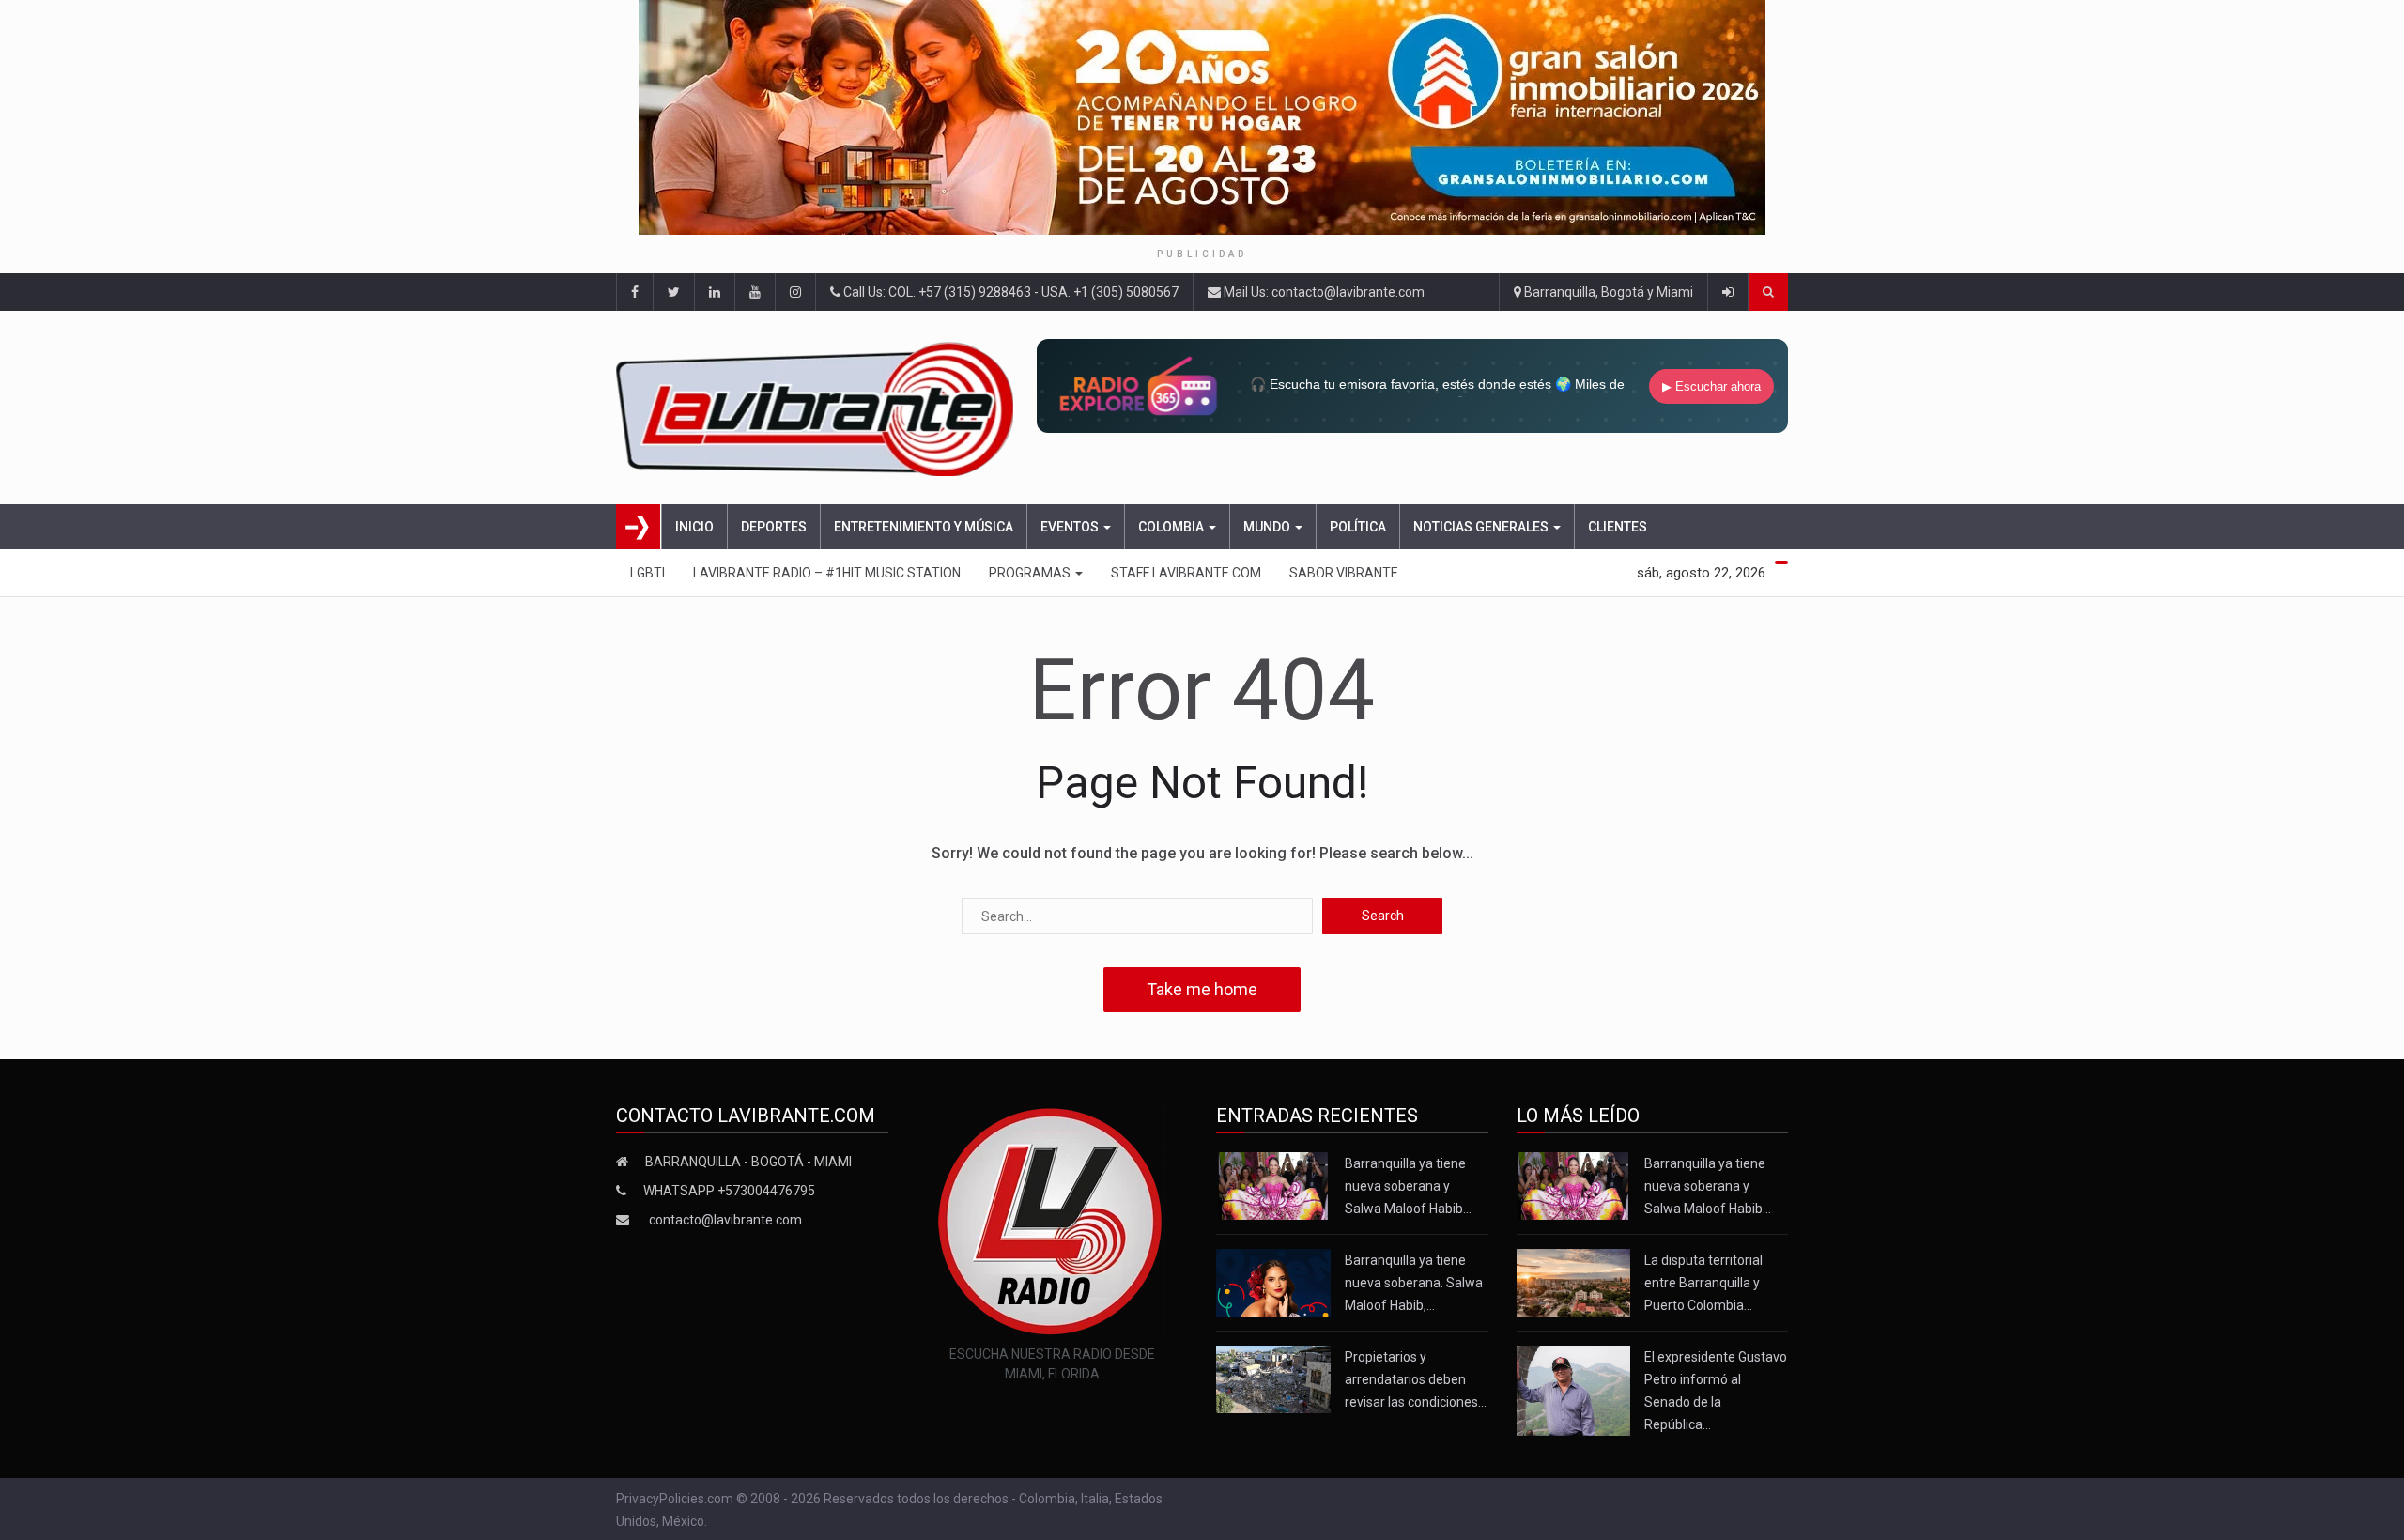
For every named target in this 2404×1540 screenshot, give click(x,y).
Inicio (694, 527)
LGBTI (647, 573)
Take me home (1202, 989)
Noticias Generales (1482, 527)
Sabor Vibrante (1344, 573)
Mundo (1268, 527)
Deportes (774, 527)
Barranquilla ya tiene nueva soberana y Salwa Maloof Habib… (1408, 1186)
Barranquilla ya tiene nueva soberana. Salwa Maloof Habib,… (1414, 1283)
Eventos (1071, 527)
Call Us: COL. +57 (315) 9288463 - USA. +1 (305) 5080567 (1009, 292)
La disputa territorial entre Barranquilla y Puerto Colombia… (1703, 1283)
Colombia (1172, 527)
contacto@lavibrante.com (725, 1220)
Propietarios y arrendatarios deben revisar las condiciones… (1416, 1379)
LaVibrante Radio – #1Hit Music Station (827, 573)
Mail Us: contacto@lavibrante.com (1323, 292)
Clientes (1618, 527)
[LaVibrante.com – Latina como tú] (820, 408)
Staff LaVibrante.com (1186, 573)
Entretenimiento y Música (924, 527)
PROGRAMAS (1031, 573)
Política (1358, 527)
